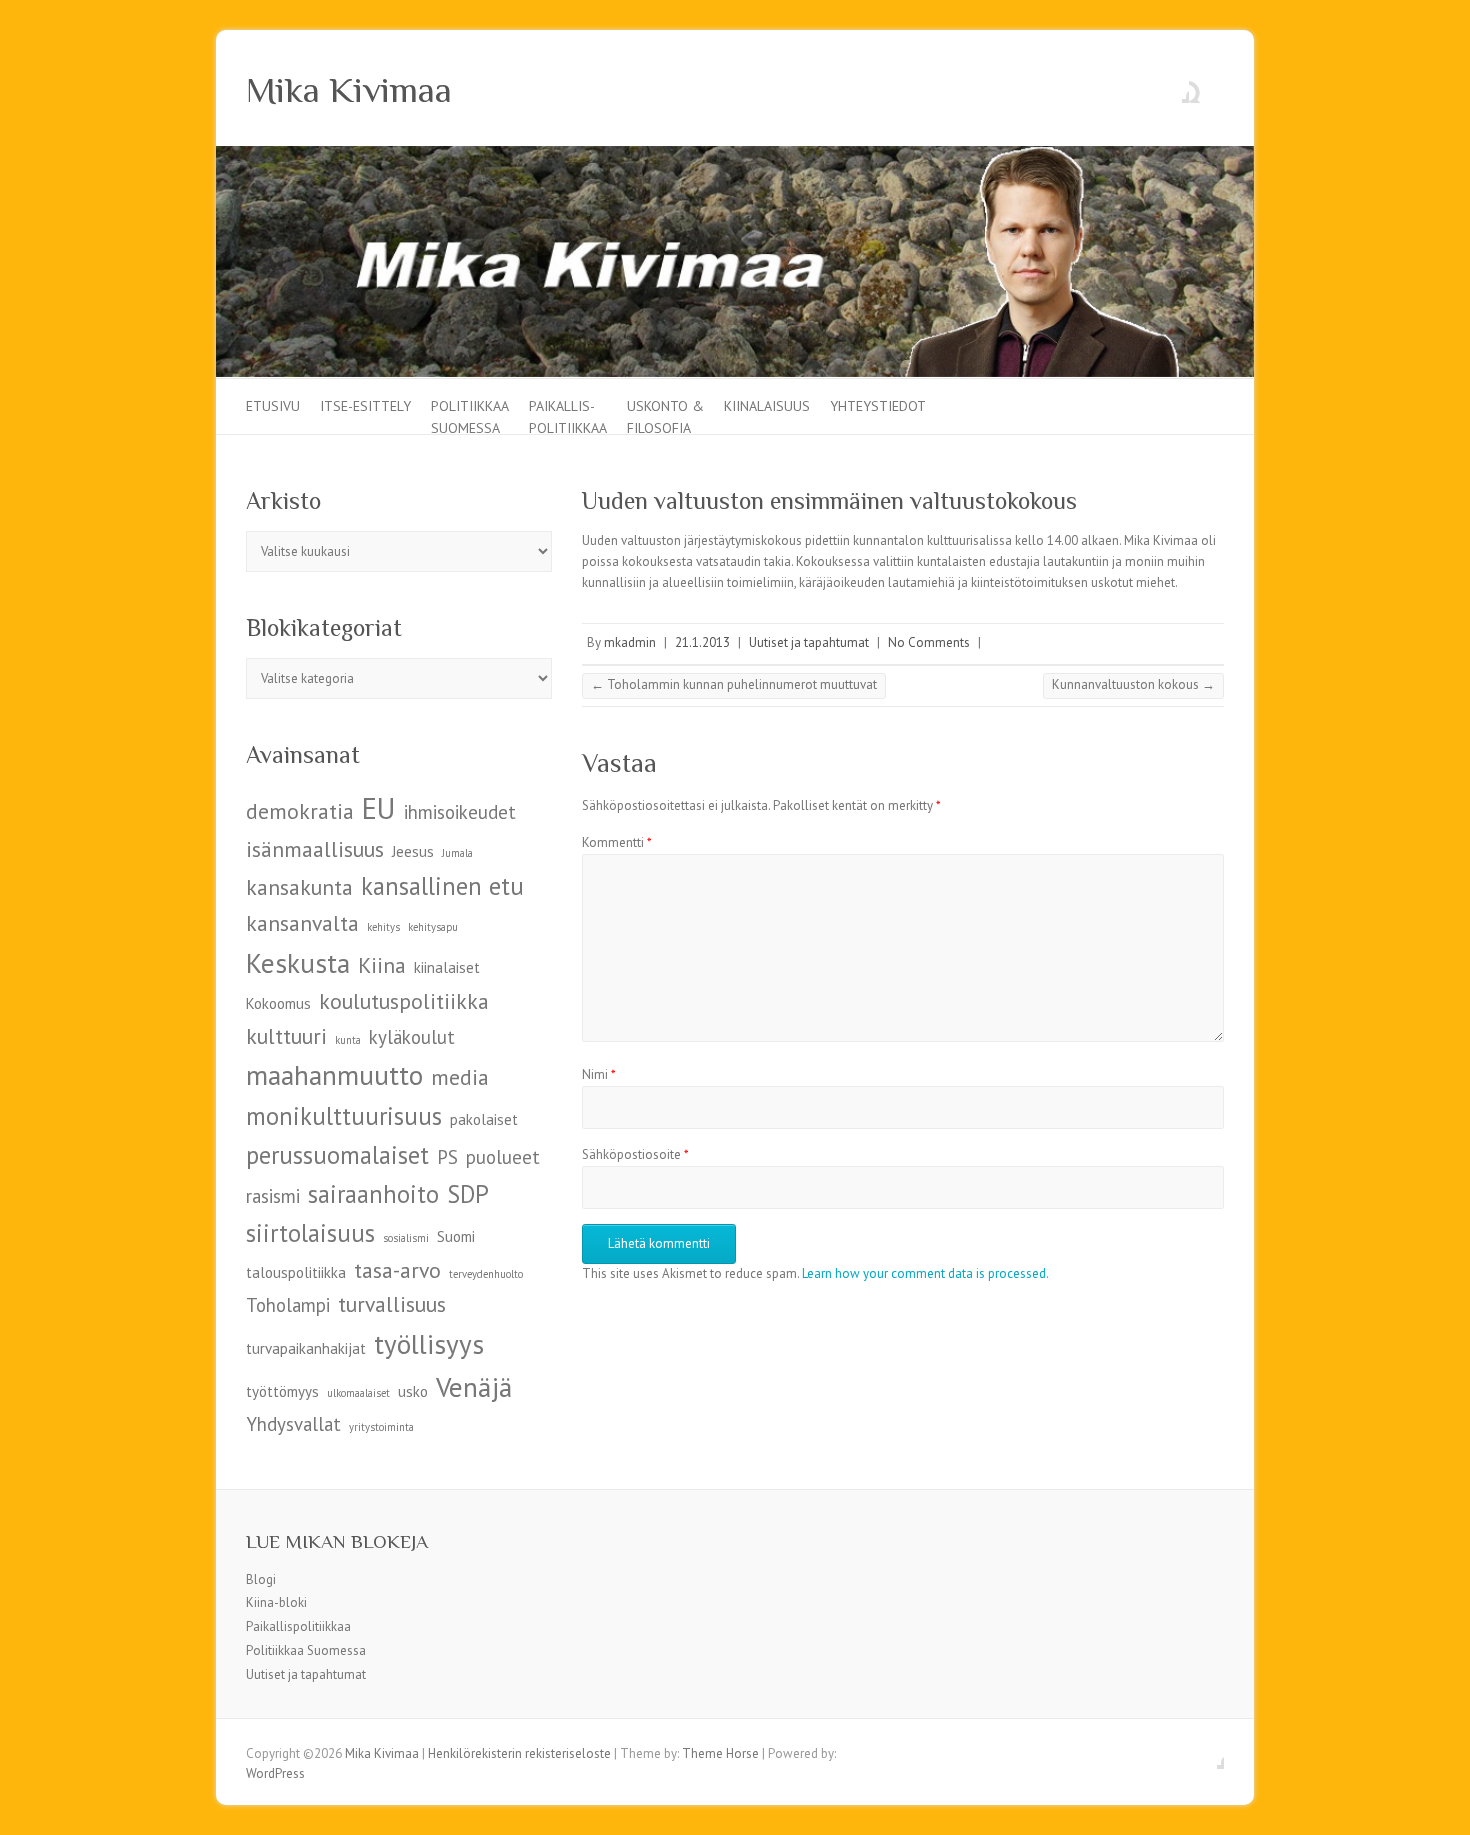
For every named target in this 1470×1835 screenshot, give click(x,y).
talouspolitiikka (296, 1272)
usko (413, 1391)
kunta (348, 1040)
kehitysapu (433, 927)
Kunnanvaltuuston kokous (1133, 684)
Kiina (382, 965)
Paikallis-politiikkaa (568, 415)
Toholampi (288, 1305)
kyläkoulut (412, 1037)
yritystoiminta (381, 1427)
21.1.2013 (702, 642)
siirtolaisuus (310, 1233)
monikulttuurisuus (344, 1116)
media (460, 1077)
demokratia (300, 811)
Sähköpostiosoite (635, 1154)
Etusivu (273, 406)
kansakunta (299, 887)
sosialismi (406, 1238)
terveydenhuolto (486, 1274)
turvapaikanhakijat (306, 1348)
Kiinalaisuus (767, 406)
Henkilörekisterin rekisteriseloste (519, 1753)
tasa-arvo (397, 1270)
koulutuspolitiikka (404, 1001)
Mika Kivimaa (349, 90)
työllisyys (429, 1343)
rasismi (273, 1196)
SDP (468, 1194)
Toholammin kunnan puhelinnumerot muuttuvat (734, 684)
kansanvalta (302, 923)
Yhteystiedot (878, 406)
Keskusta (298, 962)
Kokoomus (278, 1003)
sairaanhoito (373, 1194)
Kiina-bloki (276, 1602)
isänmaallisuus (315, 849)
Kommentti (617, 842)
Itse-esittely (365, 406)
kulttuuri (286, 1036)
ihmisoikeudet (460, 812)
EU (379, 808)
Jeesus (413, 851)
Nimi (599, 1074)
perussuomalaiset (337, 1155)
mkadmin (630, 642)
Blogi (261, 1579)
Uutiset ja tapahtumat (809, 642)
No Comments (929, 642)
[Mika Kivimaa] (735, 155)
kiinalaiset (447, 967)
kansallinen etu (442, 886)
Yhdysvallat (293, 1424)
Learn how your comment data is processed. (925, 1273)
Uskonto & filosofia (665, 415)
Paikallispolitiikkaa (298, 1626)
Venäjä (474, 1386)
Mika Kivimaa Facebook (1174, 88)
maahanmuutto (334, 1074)
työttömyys (282, 1391)
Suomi (456, 1236)
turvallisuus (392, 1304)
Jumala (457, 853)
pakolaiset (484, 1119)
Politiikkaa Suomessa (470, 415)
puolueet (503, 1157)
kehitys (383, 927)
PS (447, 1157)
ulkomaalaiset (358, 1393)
